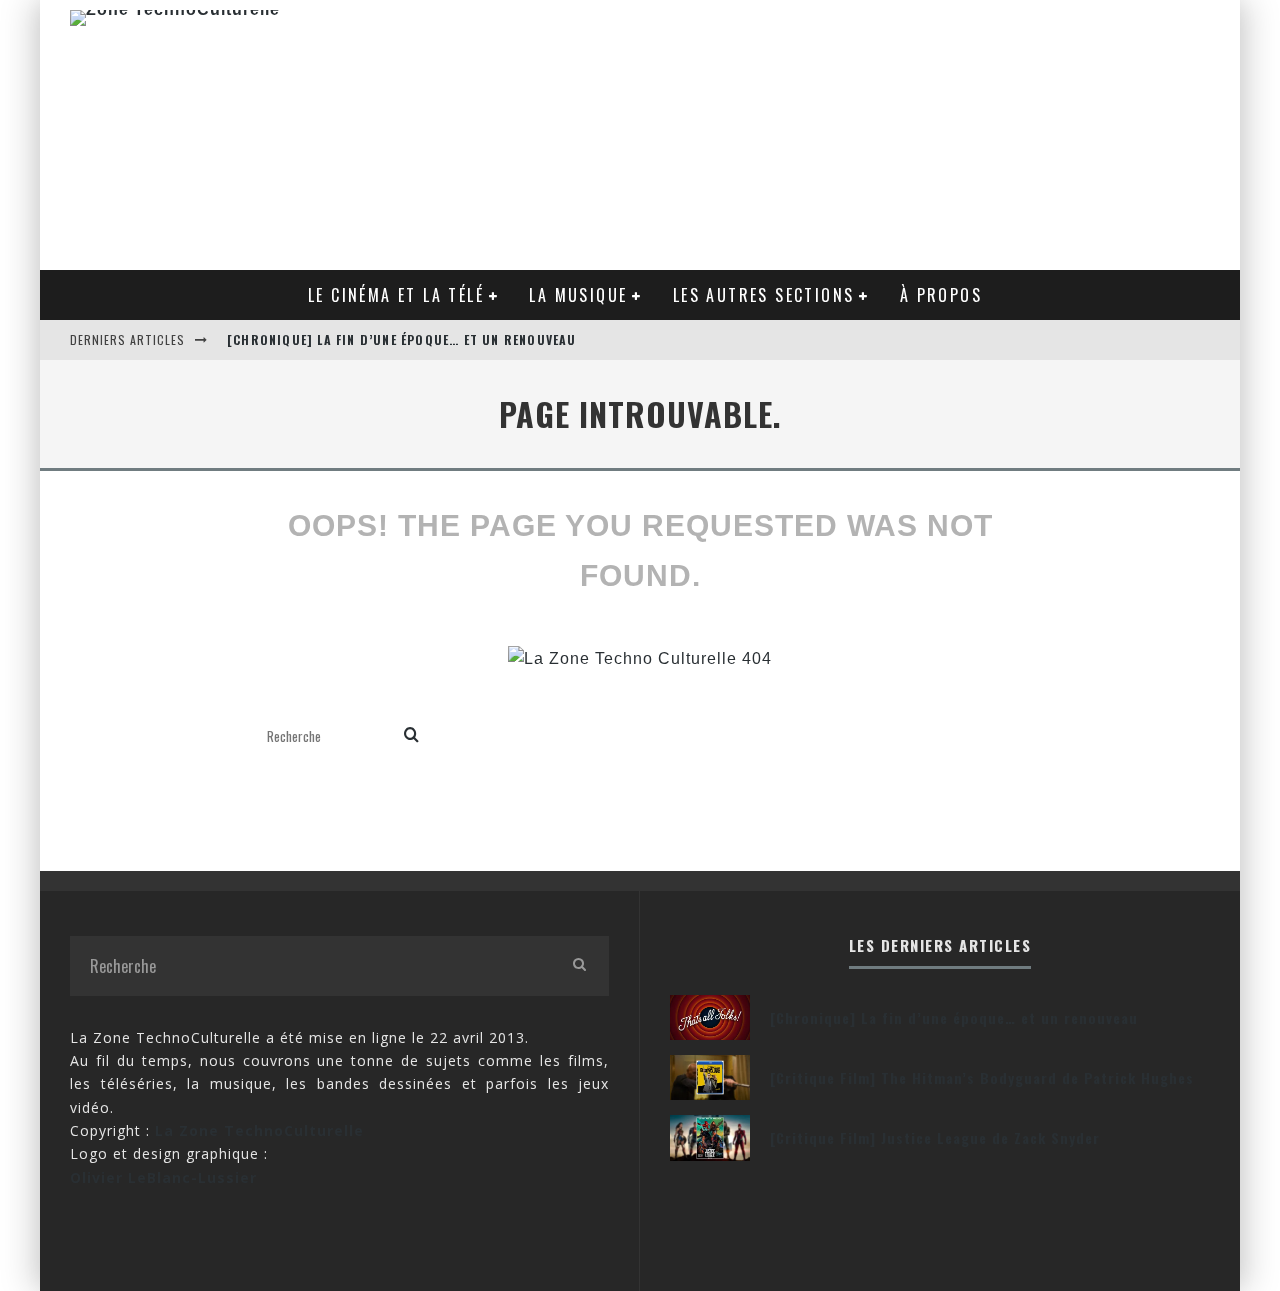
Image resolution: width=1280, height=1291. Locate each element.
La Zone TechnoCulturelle (259, 1130)
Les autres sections (764, 295)
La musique (578, 295)
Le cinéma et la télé (396, 295)
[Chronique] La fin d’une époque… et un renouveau (402, 339)
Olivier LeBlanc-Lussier (163, 1177)
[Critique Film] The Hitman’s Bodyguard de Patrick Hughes (982, 1077)
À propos (941, 295)
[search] (411, 736)
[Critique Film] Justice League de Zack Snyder (935, 1137)
